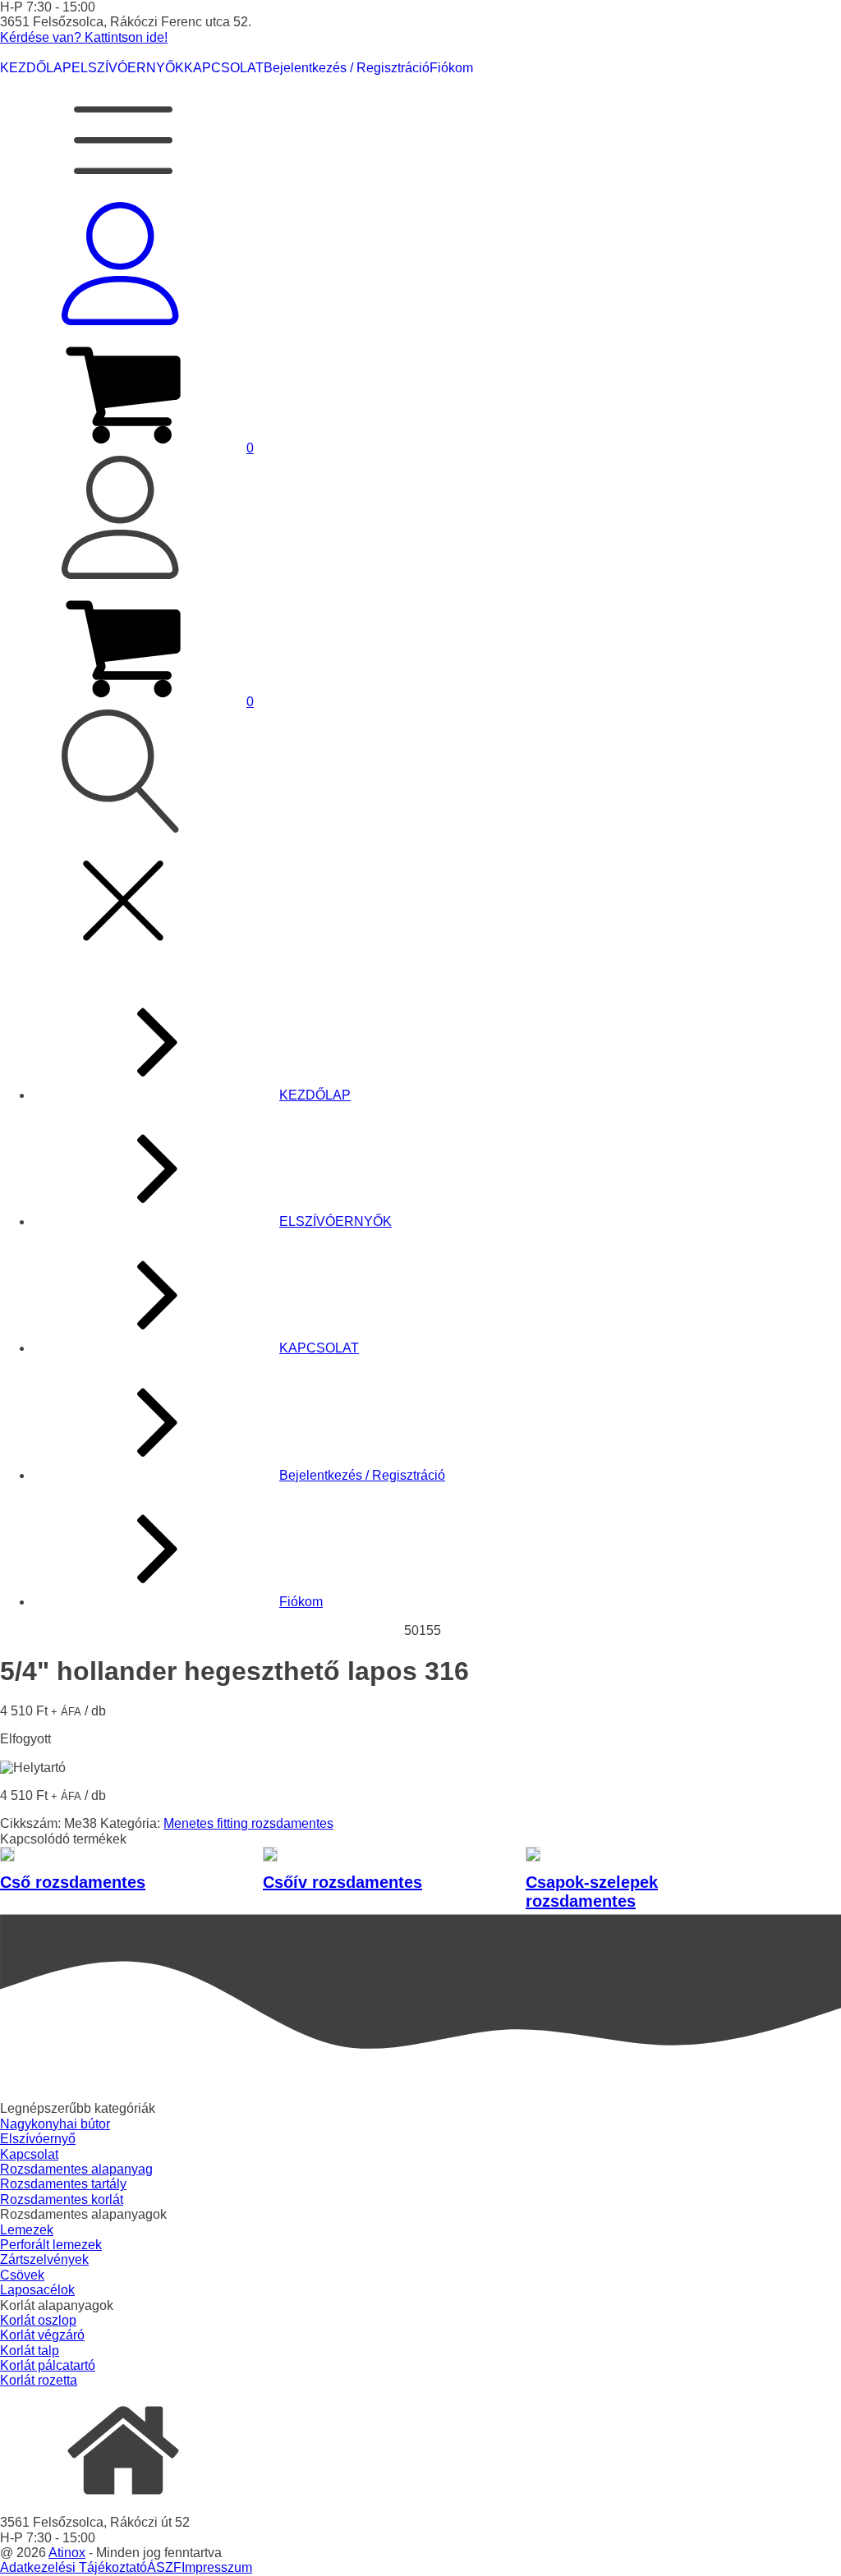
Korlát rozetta (39, 2380)
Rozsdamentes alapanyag (76, 2169)
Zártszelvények (44, 2259)
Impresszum (217, 2567)
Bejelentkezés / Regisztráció (347, 68)
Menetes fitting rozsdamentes (248, 1823)
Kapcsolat (29, 2154)
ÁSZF (164, 2567)
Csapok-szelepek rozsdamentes (592, 1892)
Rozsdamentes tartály (63, 2184)
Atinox (67, 2553)
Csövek (22, 2275)
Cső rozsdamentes (73, 1882)
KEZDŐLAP (36, 68)
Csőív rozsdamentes (342, 1882)
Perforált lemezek (51, 2245)
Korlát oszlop (38, 2320)
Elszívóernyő (38, 2139)
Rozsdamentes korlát (62, 2199)
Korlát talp (30, 2351)
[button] (127, 448)
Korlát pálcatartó (48, 2365)
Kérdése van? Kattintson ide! (84, 37)
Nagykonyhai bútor (55, 2124)
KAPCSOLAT (224, 68)
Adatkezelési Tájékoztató (74, 2567)
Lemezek (27, 2230)
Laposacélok (37, 2290)
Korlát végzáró (42, 2335)
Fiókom (451, 68)
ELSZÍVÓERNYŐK (128, 68)
